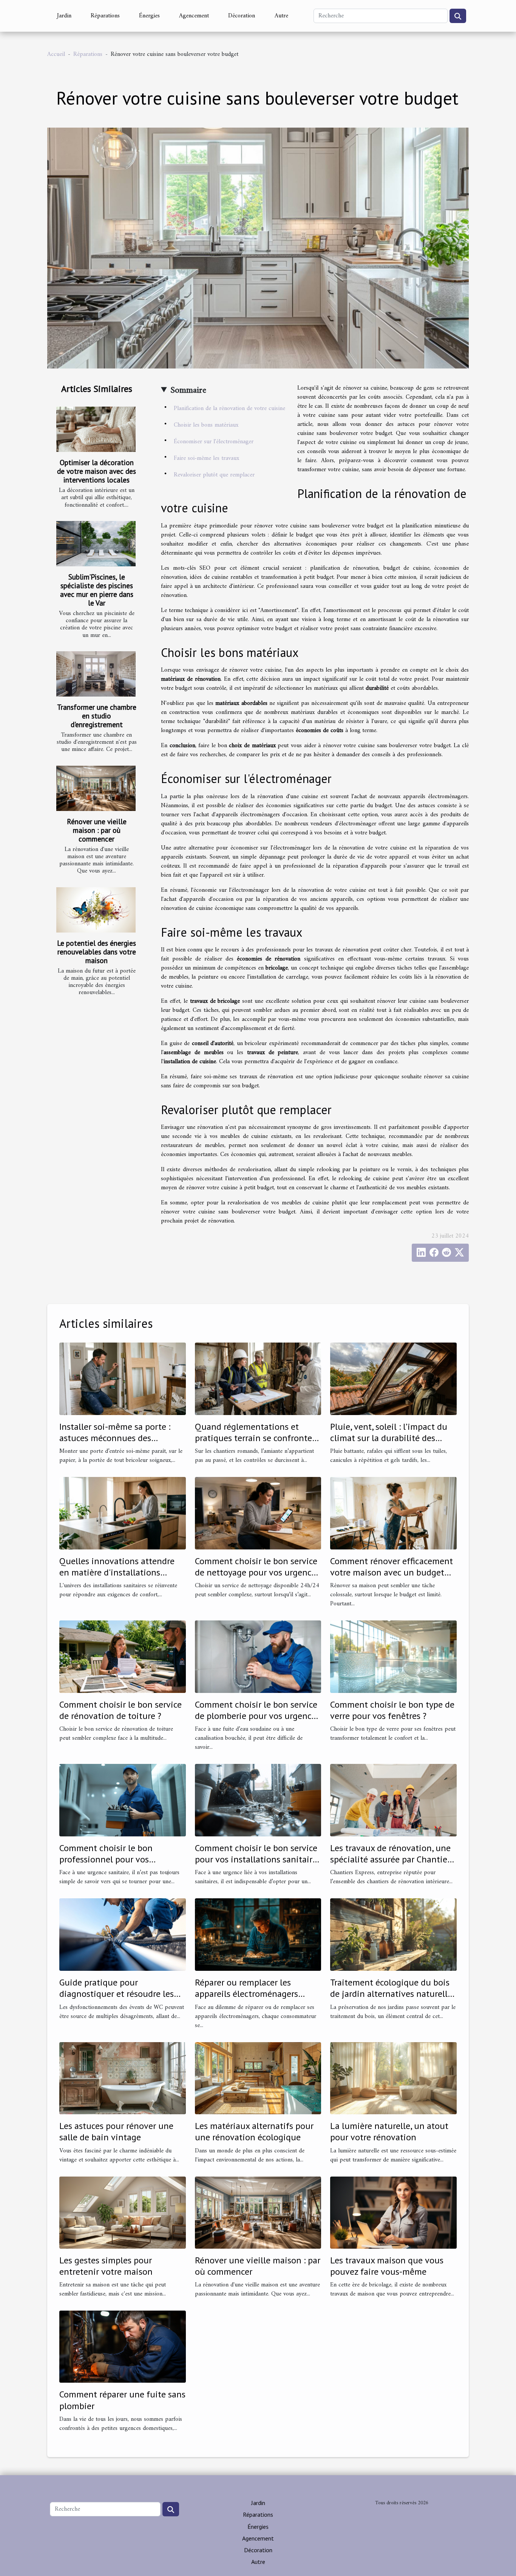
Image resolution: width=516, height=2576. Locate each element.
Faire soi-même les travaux (206, 458)
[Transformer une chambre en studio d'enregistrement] (96, 674)
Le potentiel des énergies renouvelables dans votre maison (97, 952)
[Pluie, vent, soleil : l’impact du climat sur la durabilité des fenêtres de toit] (393, 1379)
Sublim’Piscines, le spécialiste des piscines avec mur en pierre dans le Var (97, 590)
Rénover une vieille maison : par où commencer (97, 830)
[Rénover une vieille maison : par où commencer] (96, 788)
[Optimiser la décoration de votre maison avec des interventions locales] (96, 429)
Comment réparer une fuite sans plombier (122, 2400)
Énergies (149, 16)
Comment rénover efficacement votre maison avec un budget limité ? (392, 1572)
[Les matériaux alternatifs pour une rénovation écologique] (258, 2078)
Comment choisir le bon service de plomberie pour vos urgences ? (257, 1716)
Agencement (194, 16)
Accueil (56, 54)
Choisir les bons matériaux (206, 425)
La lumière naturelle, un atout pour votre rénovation (389, 2131)
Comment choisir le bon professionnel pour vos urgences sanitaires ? (106, 1859)
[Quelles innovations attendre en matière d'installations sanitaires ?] (123, 1513)
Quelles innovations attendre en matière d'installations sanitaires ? (117, 1572)
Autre (281, 16)
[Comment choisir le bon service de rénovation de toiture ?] (123, 1657)
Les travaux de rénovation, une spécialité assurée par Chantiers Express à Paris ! (392, 1859)
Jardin (64, 16)
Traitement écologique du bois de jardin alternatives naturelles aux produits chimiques (393, 1994)
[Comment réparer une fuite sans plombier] (123, 2346)
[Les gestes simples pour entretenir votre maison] (123, 2212)
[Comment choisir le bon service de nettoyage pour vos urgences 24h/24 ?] (258, 1513)
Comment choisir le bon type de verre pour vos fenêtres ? (392, 1710)
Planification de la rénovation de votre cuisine (229, 409)
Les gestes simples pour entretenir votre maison (106, 2266)
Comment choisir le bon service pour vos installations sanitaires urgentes (258, 1859)
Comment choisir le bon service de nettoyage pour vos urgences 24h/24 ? (257, 1572)
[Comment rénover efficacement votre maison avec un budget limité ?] (393, 1513)
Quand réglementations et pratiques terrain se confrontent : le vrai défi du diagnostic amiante (258, 1444)
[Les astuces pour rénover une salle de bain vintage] (123, 2078)
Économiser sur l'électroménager (214, 442)
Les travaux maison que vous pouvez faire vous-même (387, 2266)
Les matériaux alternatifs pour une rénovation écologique (254, 2131)
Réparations (105, 16)
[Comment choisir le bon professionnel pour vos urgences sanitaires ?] (123, 1800)
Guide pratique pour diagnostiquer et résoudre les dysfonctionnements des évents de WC (122, 1999)
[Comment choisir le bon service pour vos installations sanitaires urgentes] (258, 1800)
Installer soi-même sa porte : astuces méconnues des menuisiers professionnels (115, 1438)
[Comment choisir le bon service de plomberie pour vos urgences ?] (258, 1657)
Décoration (242, 16)
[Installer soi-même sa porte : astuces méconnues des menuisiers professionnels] (123, 1379)
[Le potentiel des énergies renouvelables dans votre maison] (96, 910)
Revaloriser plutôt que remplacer (214, 475)
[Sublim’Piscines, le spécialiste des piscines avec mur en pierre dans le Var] (96, 544)
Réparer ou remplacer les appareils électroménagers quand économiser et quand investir (250, 1999)
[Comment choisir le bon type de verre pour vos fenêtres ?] (393, 1657)
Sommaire (188, 390)
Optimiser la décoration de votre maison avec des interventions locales (97, 471)
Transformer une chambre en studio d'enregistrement (97, 716)
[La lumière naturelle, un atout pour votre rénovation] (393, 2078)
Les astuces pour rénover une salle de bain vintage (116, 2131)
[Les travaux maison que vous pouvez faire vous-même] (393, 2212)
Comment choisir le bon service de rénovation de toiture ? (121, 1710)
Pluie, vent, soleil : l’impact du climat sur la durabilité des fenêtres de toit (389, 1438)
